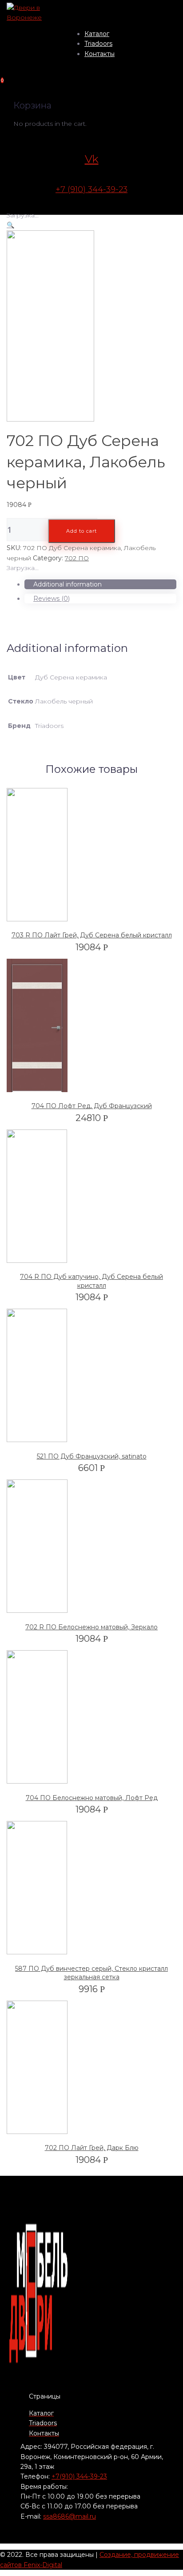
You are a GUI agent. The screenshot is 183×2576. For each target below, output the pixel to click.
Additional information (68, 584)
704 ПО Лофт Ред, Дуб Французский (92, 1106)
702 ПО (77, 558)
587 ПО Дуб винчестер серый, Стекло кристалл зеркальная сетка (91, 1973)
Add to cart (82, 531)
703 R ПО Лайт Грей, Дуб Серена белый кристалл (92, 935)
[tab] (100, 584)
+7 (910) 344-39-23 (91, 189)
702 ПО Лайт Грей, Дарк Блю (92, 2148)
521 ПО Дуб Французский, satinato (92, 1456)
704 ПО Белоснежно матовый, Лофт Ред (92, 1798)
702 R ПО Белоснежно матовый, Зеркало (91, 1627)
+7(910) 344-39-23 (79, 2476)
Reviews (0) (52, 599)
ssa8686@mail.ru (70, 2516)
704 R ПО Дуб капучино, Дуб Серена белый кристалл (91, 1281)
